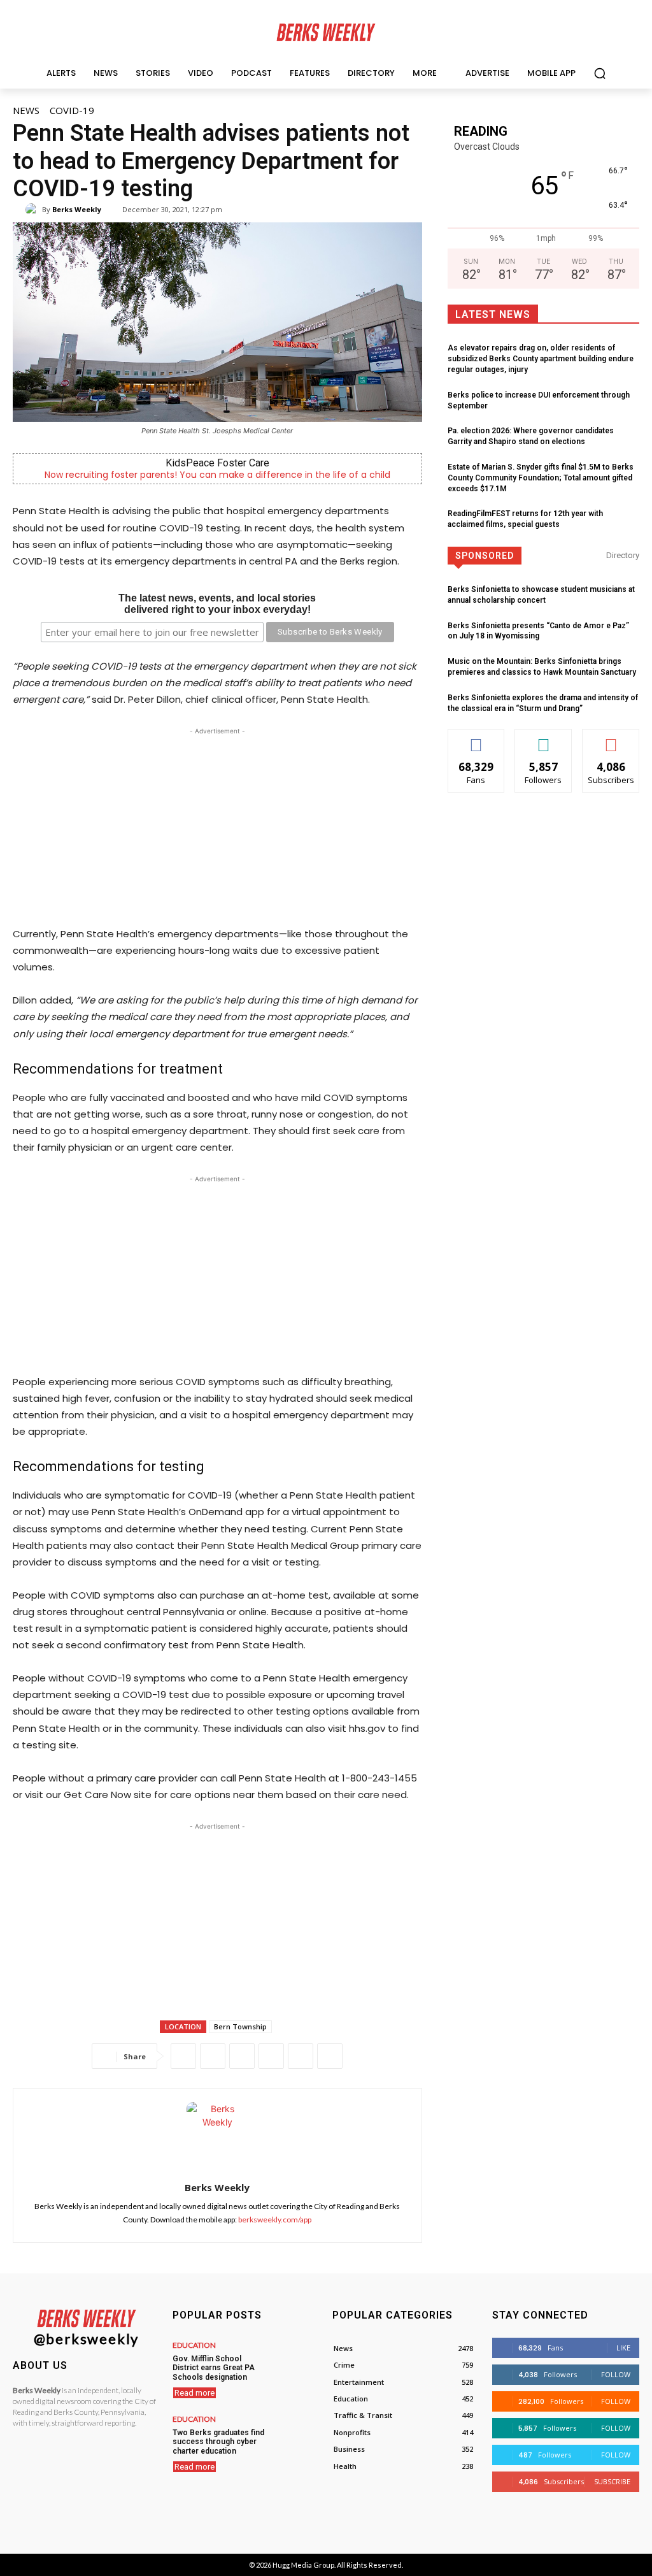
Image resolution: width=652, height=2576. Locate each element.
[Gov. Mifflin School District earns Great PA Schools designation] (298, 2359)
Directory (623, 555)
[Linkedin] (271, 2056)
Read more (195, 2393)
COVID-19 (72, 110)
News (26, 110)
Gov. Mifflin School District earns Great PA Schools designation (214, 2368)
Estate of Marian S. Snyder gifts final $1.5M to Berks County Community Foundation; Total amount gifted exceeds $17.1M (541, 478)
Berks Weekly (77, 209)
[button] (600, 73)
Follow (543, 739)
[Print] (330, 2056)
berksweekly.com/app (275, 2220)
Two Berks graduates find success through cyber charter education (218, 2442)
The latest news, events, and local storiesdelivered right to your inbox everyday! (217, 604)
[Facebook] (183, 2056)
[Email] (301, 2056)
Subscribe (611, 739)
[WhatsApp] (242, 2056)
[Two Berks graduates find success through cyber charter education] (298, 2433)
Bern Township (240, 2026)
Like (477, 739)
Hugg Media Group (303, 2565)
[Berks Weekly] (34, 210)
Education (194, 2345)
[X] (213, 2056)
